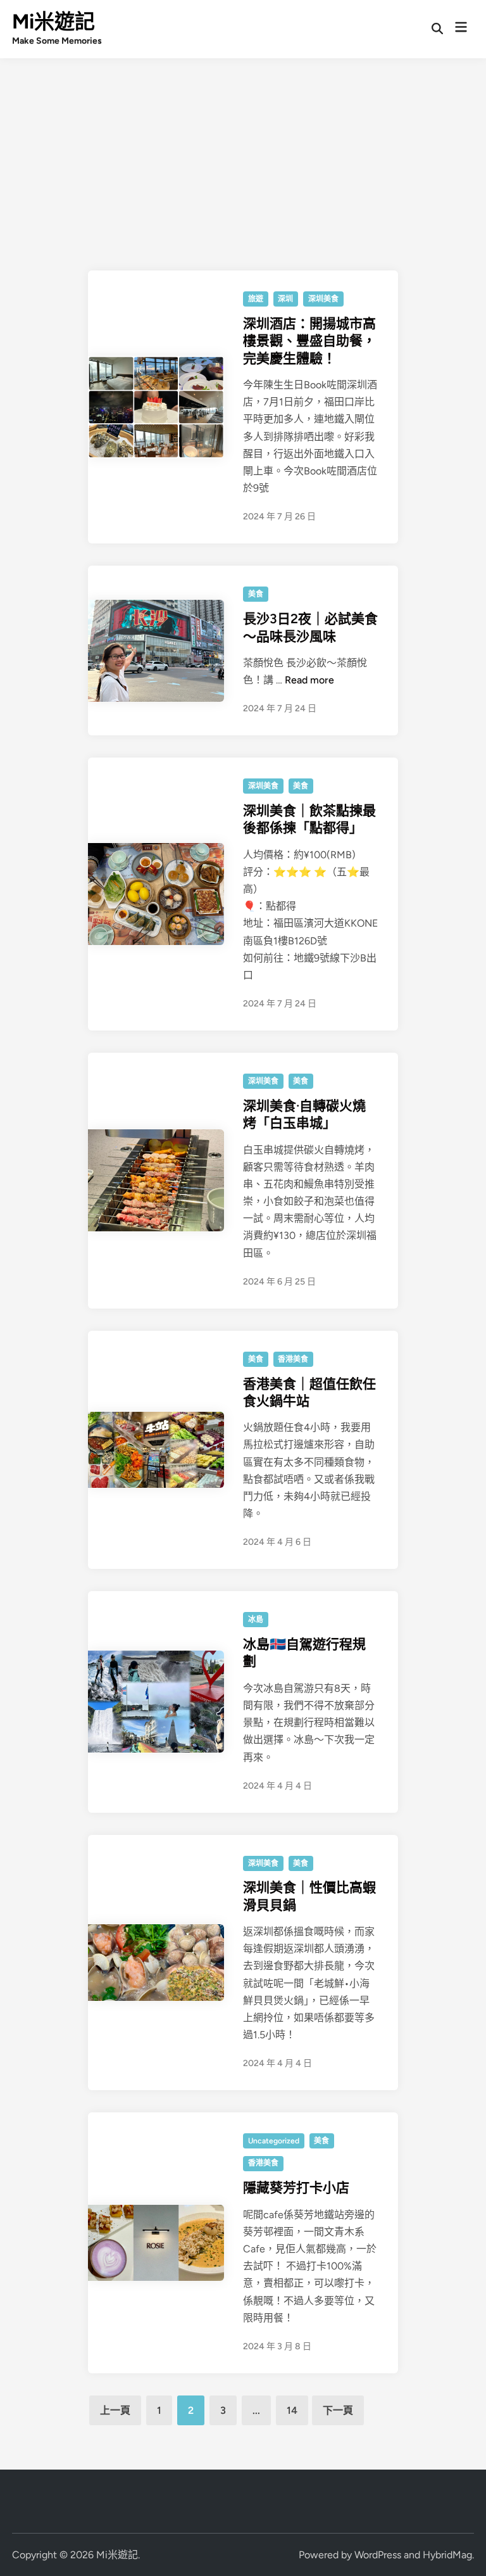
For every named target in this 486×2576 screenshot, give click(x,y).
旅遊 (256, 299)
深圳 (285, 299)
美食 (256, 594)
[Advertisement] (243, 153)
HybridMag (447, 2555)
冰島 (256, 1620)
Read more (309, 680)
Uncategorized (274, 2141)
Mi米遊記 (53, 22)
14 (292, 2410)
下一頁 (338, 2410)
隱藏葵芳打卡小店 (296, 2187)
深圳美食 (323, 299)
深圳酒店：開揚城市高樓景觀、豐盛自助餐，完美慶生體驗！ (309, 341)
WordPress (378, 2555)
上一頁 (115, 2410)
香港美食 (293, 1359)
